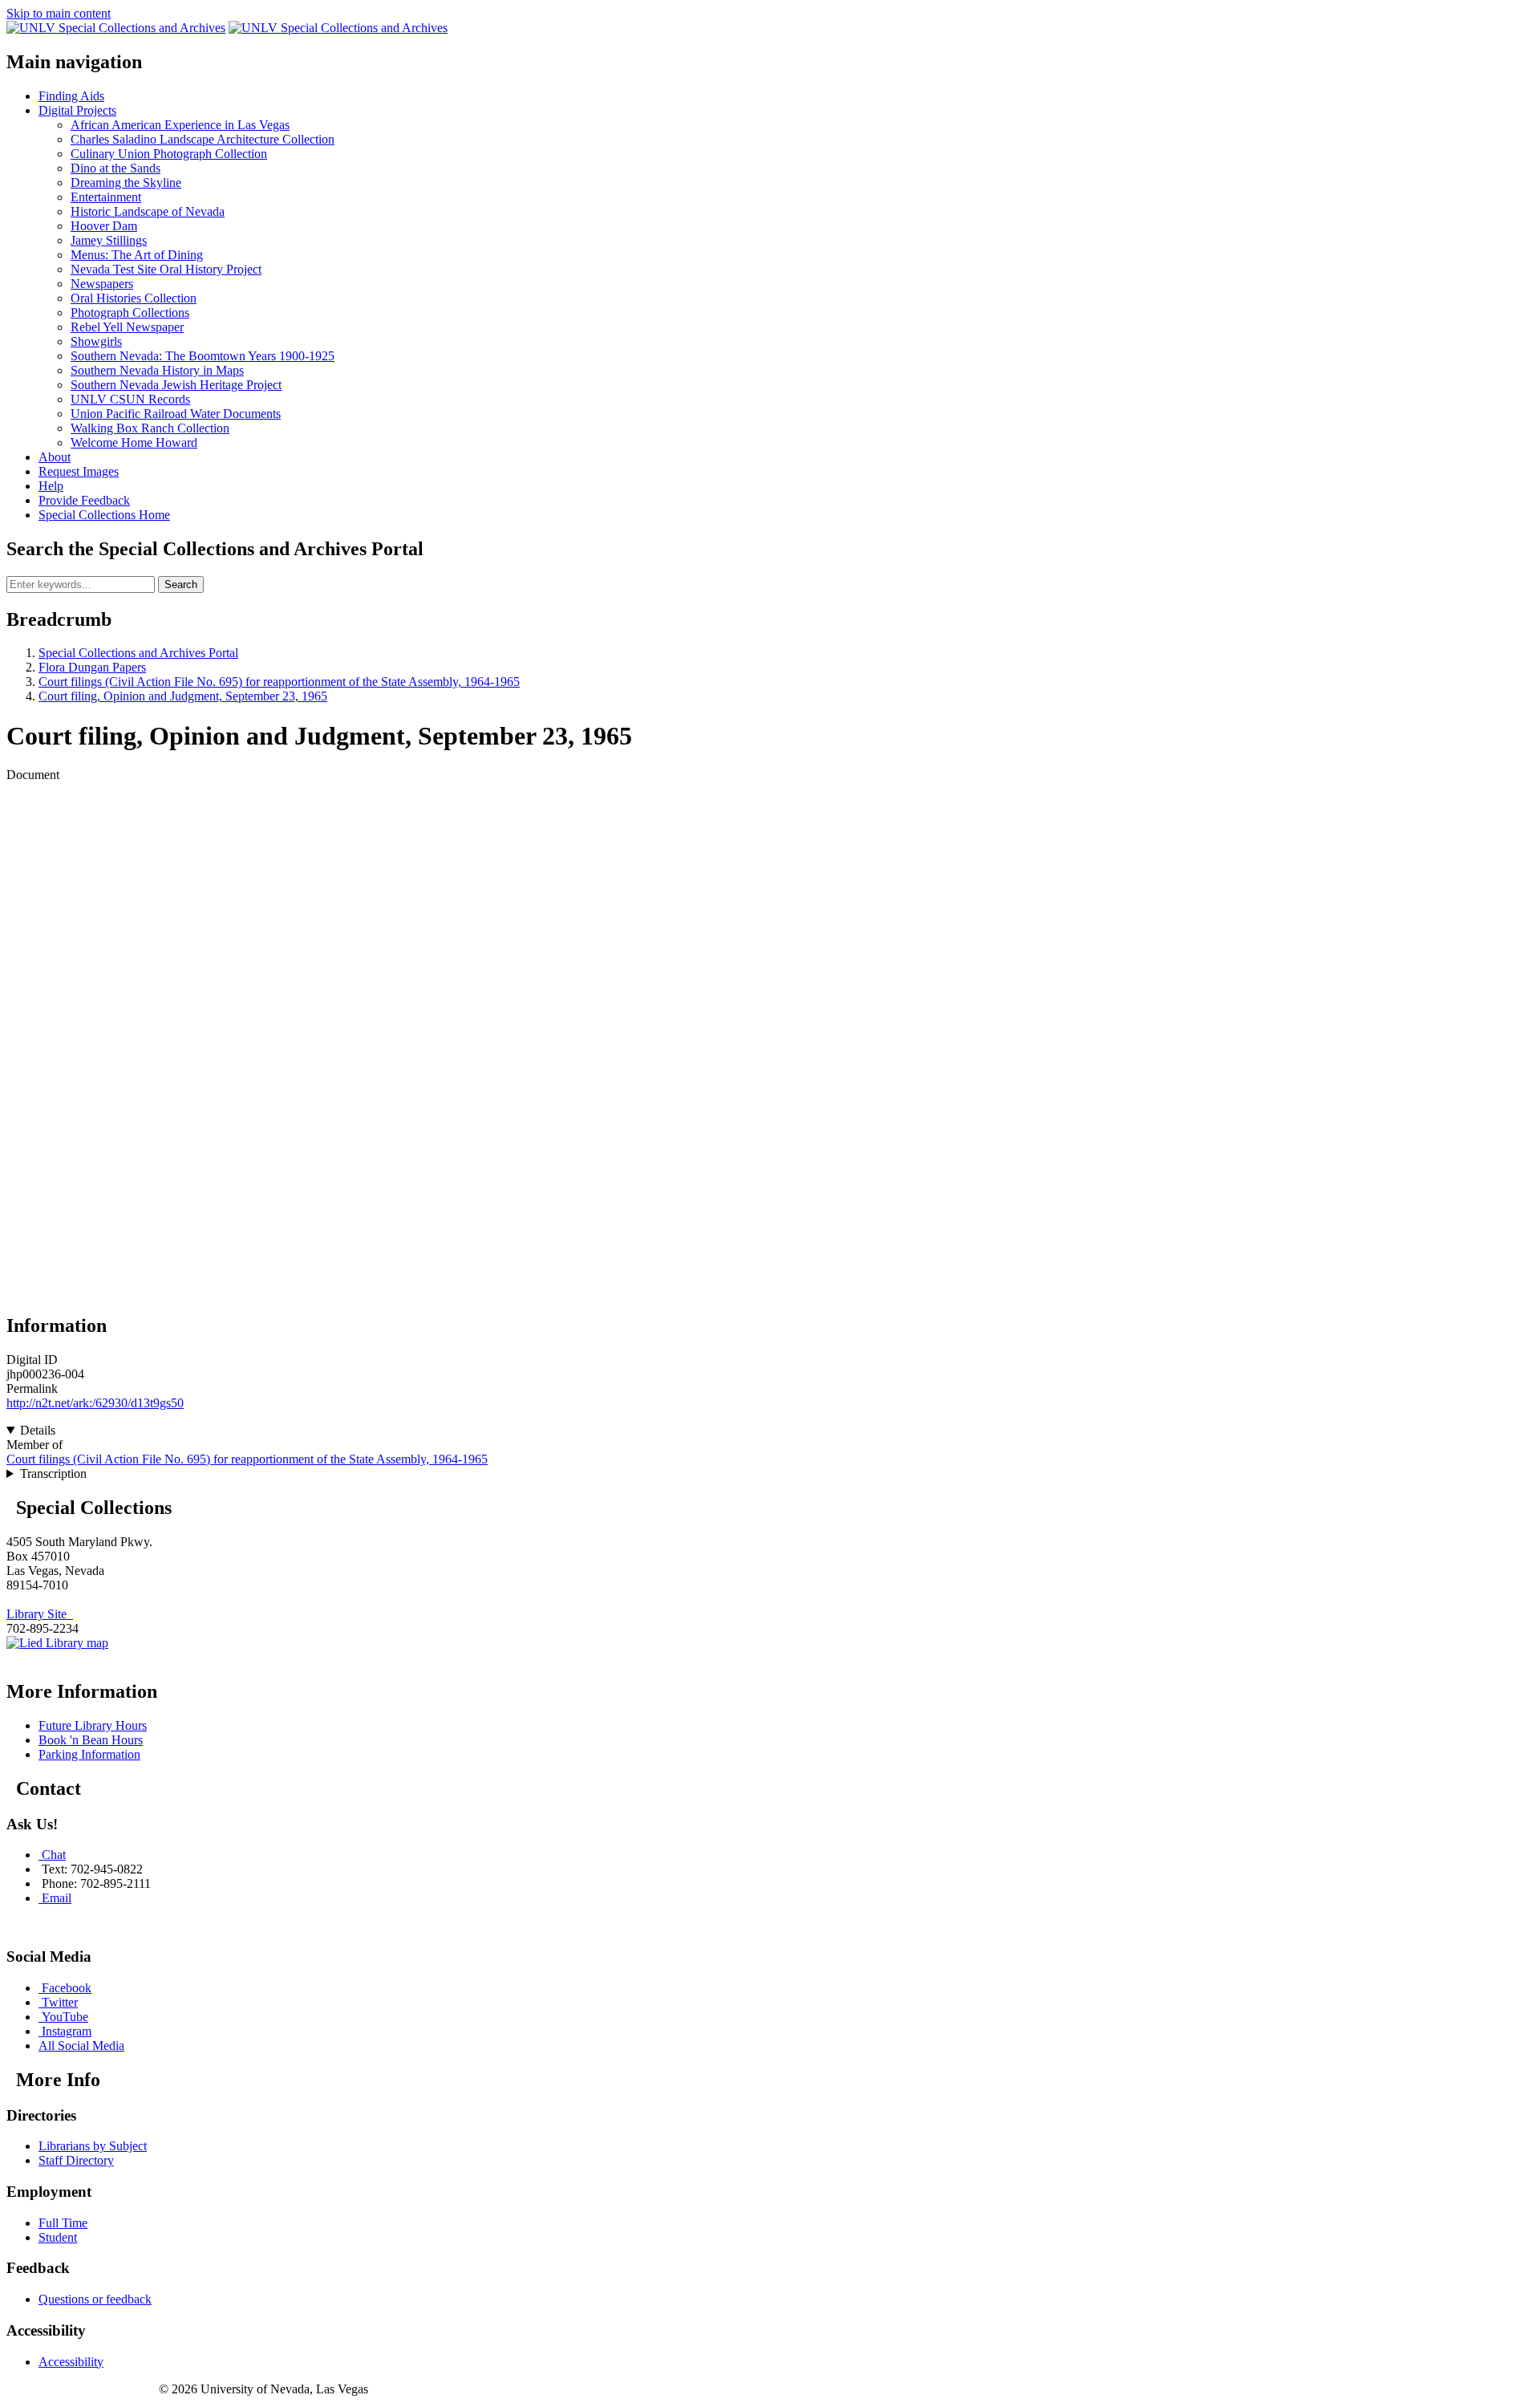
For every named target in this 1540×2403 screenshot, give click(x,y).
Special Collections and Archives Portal (138, 653)
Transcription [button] (53, 1473)
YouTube (65, 2017)
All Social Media (81, 2046)
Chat (54, 1855)
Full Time (63, 2223)
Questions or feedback (95, 2299)
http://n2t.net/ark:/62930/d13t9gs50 (95, 1403)
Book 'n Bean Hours (91, 1740)
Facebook (67, 1988)
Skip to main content (59, 13)
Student (58, 2237)
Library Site (40, 1614)
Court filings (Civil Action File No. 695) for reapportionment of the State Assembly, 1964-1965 (279, 682)
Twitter (60, 2002)
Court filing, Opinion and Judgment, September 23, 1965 (183, 696)
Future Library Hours (93, 1725)
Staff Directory (76, 2160)
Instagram (67, 2031)
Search (181, 585)
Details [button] (38, 1430)
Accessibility (71, 2362)
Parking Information (89, 1754)
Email (57, 1898)
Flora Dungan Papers (92, 667)
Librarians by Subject (93, 2146)
